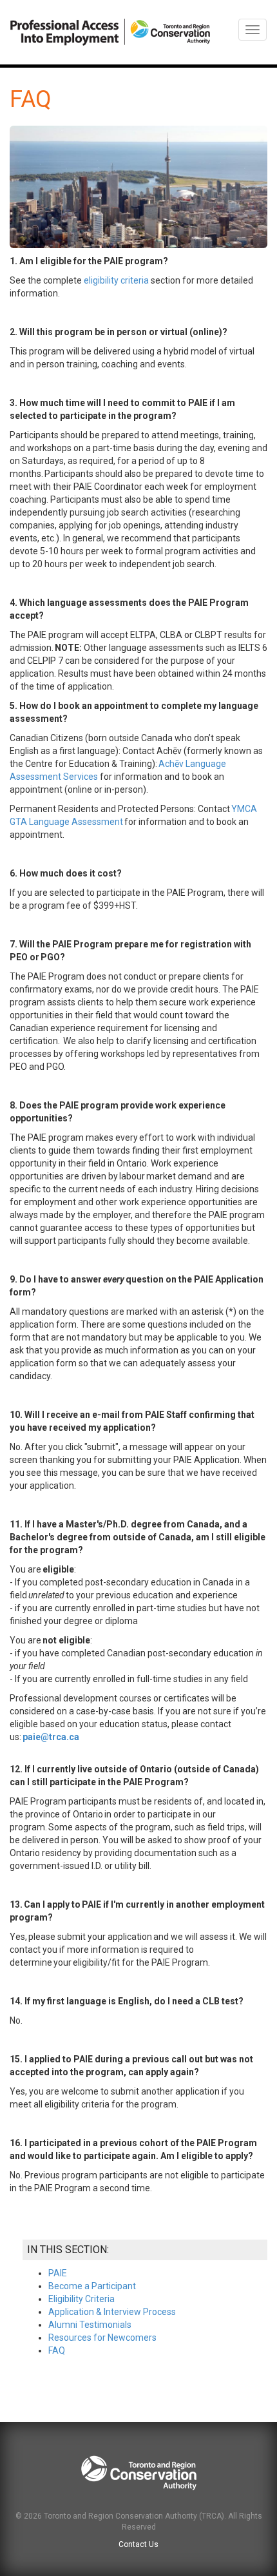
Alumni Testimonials (90, 2325)
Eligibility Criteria (81, 2299)
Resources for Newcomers (102, 2338)
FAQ (57, 2350)
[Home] (110, 32)
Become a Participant (92, 2286)
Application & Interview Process (112, 2312)
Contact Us (138, 2544)
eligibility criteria (116, 280)
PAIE (58, 2273)
